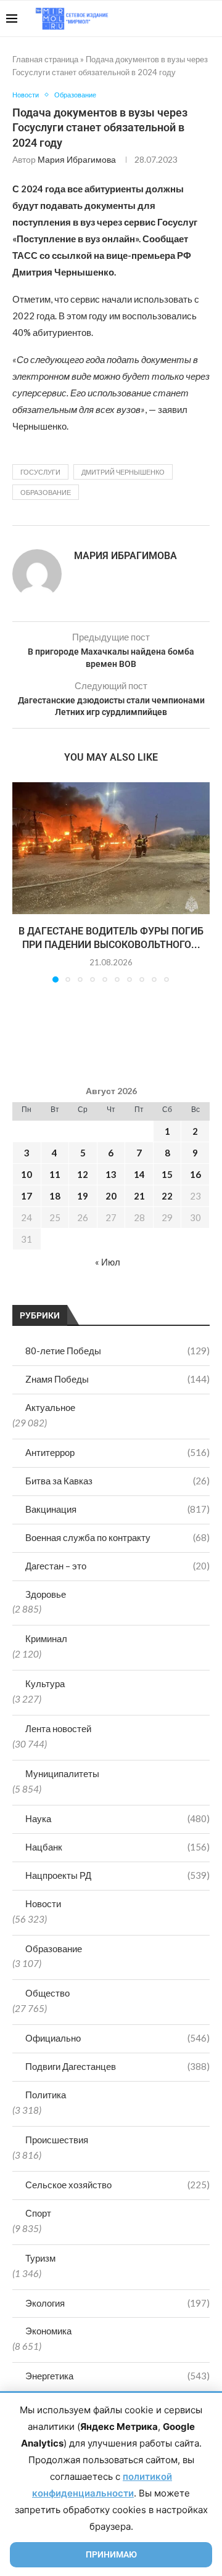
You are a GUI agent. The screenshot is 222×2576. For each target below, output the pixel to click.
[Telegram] (178, 18)
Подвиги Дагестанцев (117, 2066)
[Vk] (165, 18)
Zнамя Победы (117, 1379)
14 (139, 1174)
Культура (45, 1683)
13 (111, 1174)
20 (111, 1196)
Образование (54, 1948)
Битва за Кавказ (117, 1481)
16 (195, 1174)
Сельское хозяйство (117, 2185)
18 (55, 1196)
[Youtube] (152, 18)
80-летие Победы (117, 1351)
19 (83, 1196)
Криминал (46, 1638)
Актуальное (50, 1407)
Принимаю (111, 2554)
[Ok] (191, 18)
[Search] (210, 18)
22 (167, 1196)
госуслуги (40, 472)
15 (167, 1174)
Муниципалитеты (62, 1773)
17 (27, 1196)
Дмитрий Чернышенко (123, 472)
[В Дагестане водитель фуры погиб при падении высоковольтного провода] (111, 848)
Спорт (38, 2213)
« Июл (108, 1262)
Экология (117, 2303)
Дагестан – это (117, 1566)
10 (27, 1174)
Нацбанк (117, 1847)
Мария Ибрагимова (77, 159)
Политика (46, 2095)
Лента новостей (58, 1728)
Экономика (48, 2331)
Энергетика (117, 2376)
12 (83, 1174)
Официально (117, 2038)
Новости (43, 1903)
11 (55, 1174)
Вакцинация (117, 1509)
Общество (47, 1993)
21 (139, 1196)
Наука (117, 1818)
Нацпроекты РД (117, 1875)
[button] (23, 882)
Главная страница (45, 59)
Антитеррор (117, 1452)
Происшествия (57, 2140)
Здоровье (46, 1594)
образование (46, 492)
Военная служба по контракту (117, 1537)
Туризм (40, 2258)
